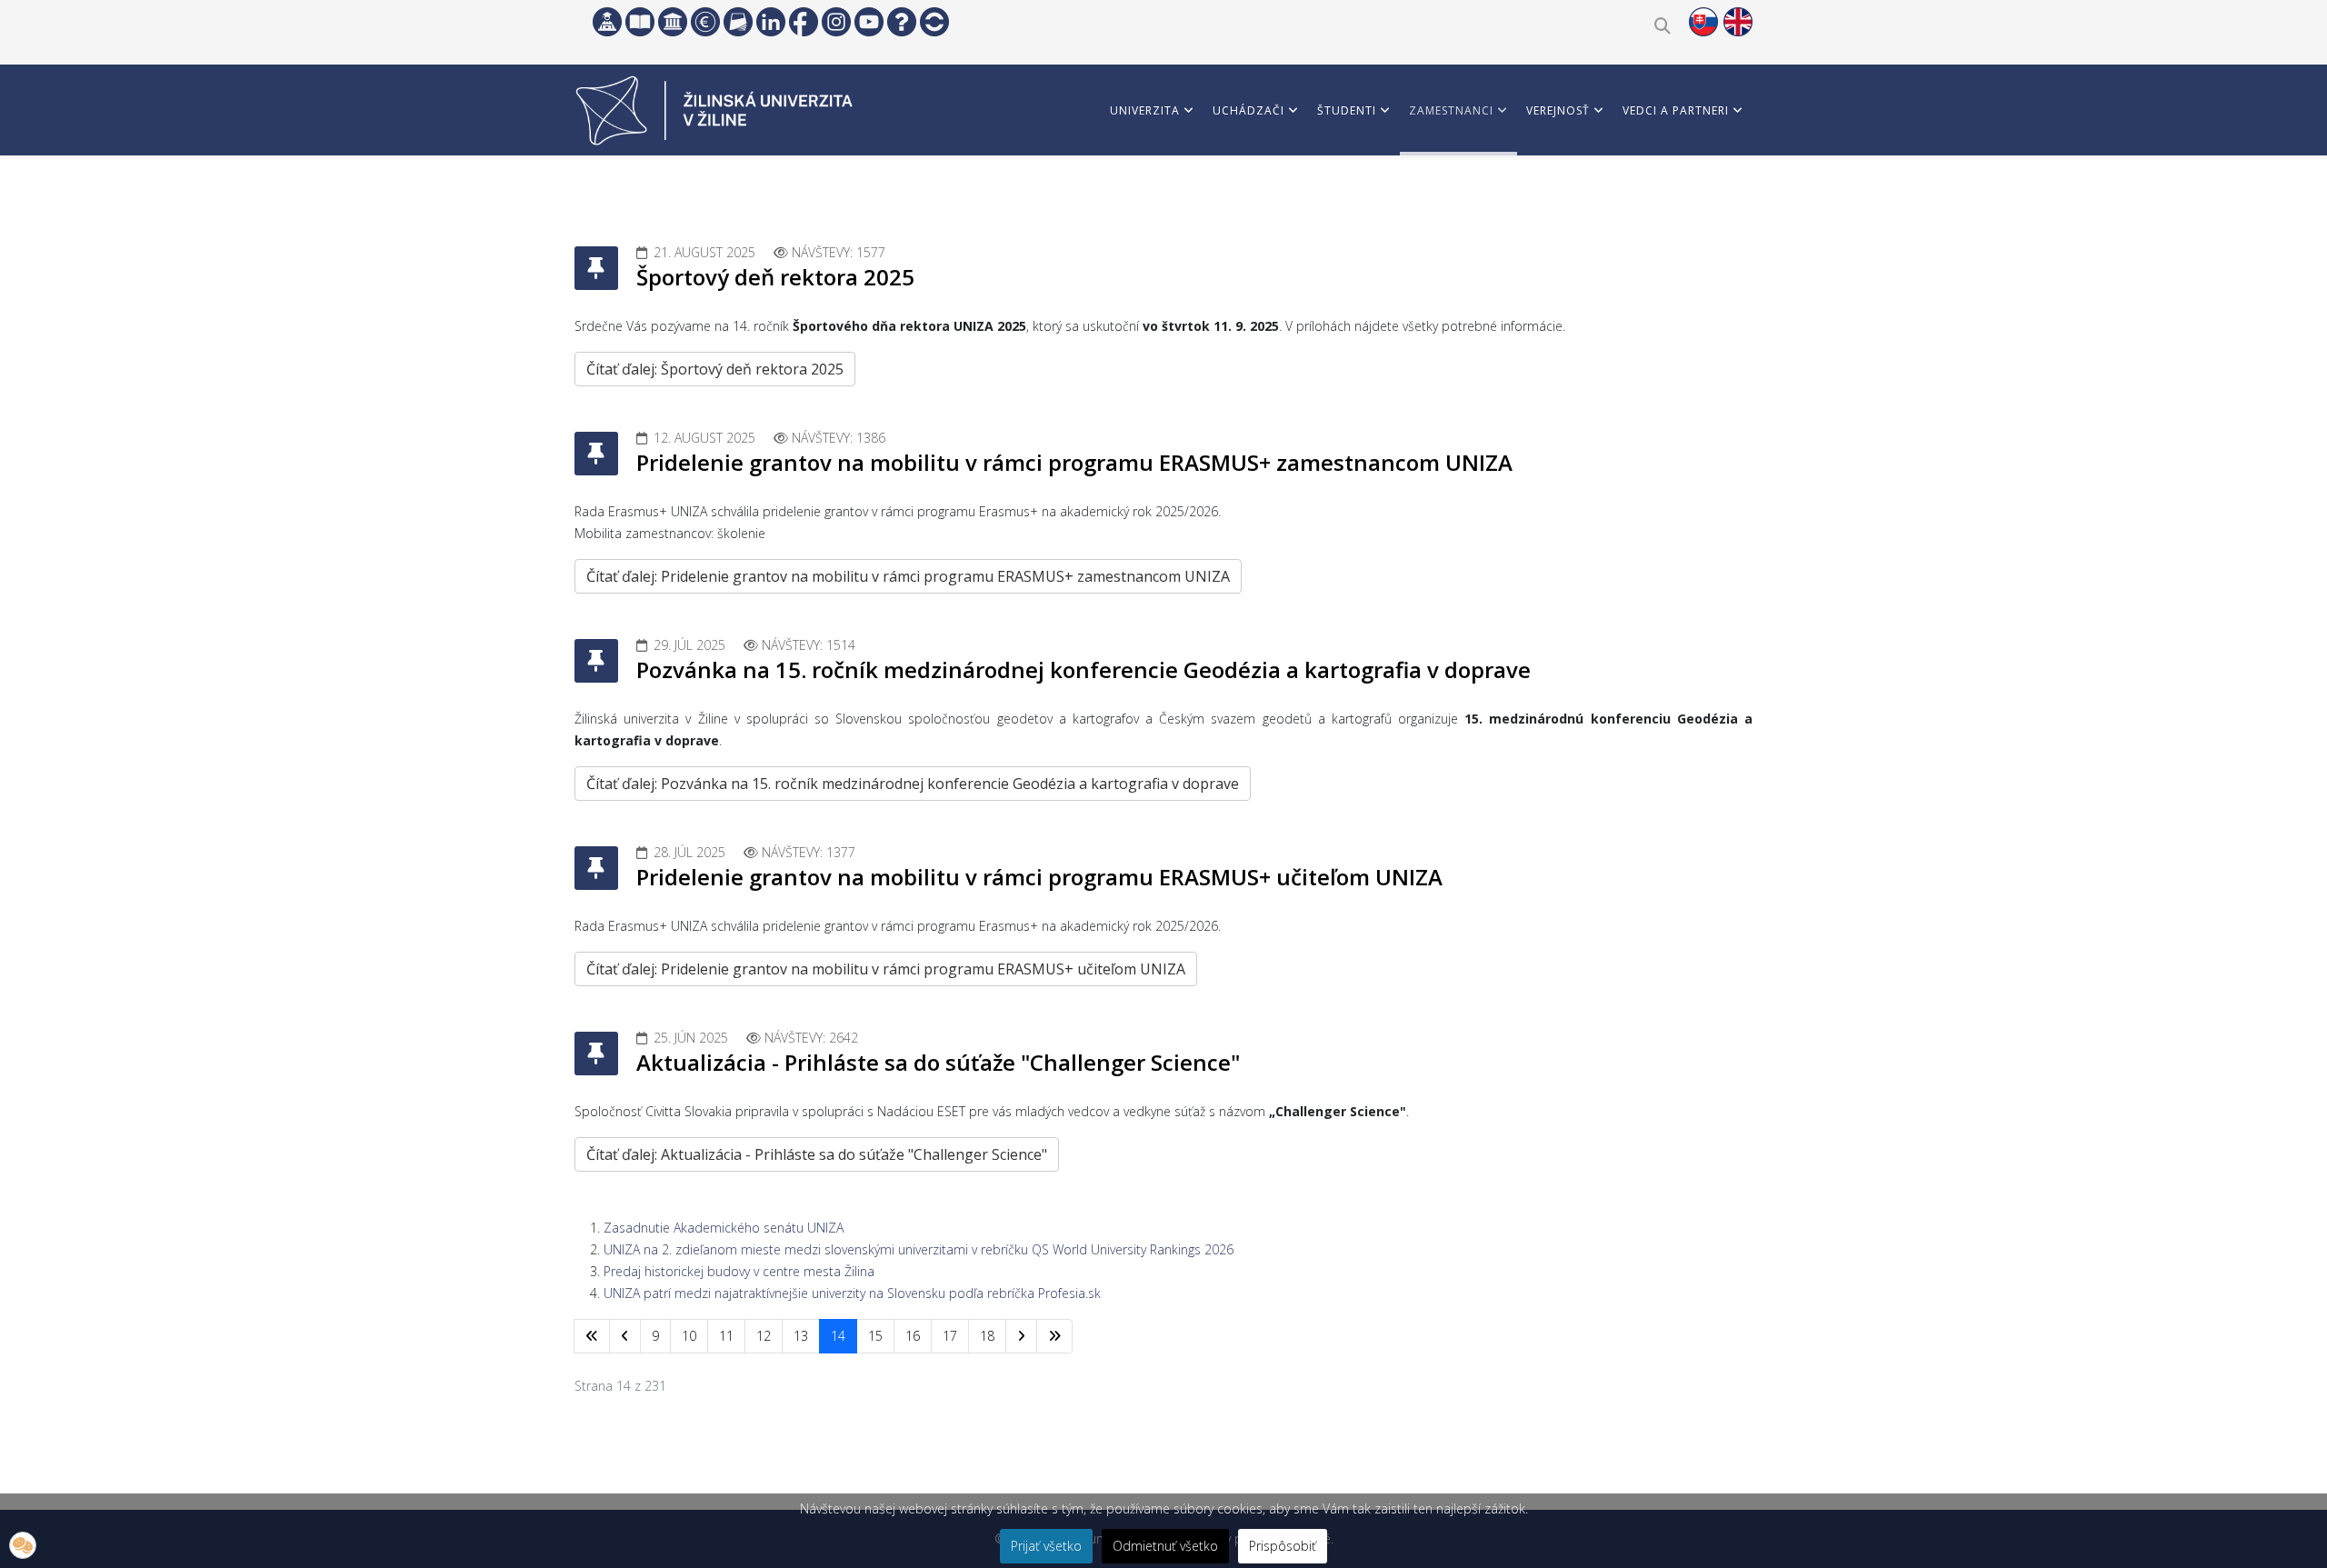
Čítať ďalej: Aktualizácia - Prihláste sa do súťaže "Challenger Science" (817, 1154)
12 (764, 1336)
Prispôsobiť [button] (1283, 1546)
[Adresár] (738, 22)
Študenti (1347, 110)
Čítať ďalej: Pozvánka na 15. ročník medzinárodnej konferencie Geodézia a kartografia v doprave (913, 784)
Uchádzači (1248, 110)
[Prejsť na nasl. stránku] (1021, 1336)
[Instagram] (836, 22)
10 (689, 1336)
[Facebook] (804, 22)
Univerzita (1145, 110)
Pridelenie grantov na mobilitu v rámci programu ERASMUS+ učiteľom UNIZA (1039, 877)
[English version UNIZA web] (1738, 22)
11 (726, 1336)
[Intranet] (673, 22)
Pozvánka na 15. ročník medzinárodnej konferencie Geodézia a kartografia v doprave (1084, 669)
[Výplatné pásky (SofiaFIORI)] (705, 22)
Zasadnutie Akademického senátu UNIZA (724, 1228)
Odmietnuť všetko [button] (1165, 1546)
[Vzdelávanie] (607, 22)
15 (875, 1336)
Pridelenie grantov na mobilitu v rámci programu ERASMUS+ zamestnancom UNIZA (1074, 462)
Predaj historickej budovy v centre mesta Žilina (739, 1271)
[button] (23, 1545)
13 (801, 1336)
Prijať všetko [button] (1046, 1546)
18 (987, 1336)
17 (950, 1336)
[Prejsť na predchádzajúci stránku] (625, 1336)
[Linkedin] (771, 22)
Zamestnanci (1451, 110)
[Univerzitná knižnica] (640, 22)
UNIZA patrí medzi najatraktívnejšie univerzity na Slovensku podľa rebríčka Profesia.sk (852, 1293)
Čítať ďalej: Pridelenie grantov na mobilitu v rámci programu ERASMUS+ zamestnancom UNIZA (908, 576)
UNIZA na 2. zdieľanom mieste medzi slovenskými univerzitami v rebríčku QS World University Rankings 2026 (919, 1249)
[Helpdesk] (902, 22)
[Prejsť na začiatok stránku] (592, 1336)
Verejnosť (1558, 110)
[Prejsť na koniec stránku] (1054, 1336)
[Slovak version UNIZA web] (1703, 22)
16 (913, 1336)
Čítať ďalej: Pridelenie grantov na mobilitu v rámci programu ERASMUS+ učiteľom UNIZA (886, 969)
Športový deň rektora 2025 (775, 277)
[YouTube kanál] (869, 22)
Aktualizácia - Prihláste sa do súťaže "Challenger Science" (938, 1062)
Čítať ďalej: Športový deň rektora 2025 (715, 369)
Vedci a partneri (1676, 110)
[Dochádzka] (934, 22)
